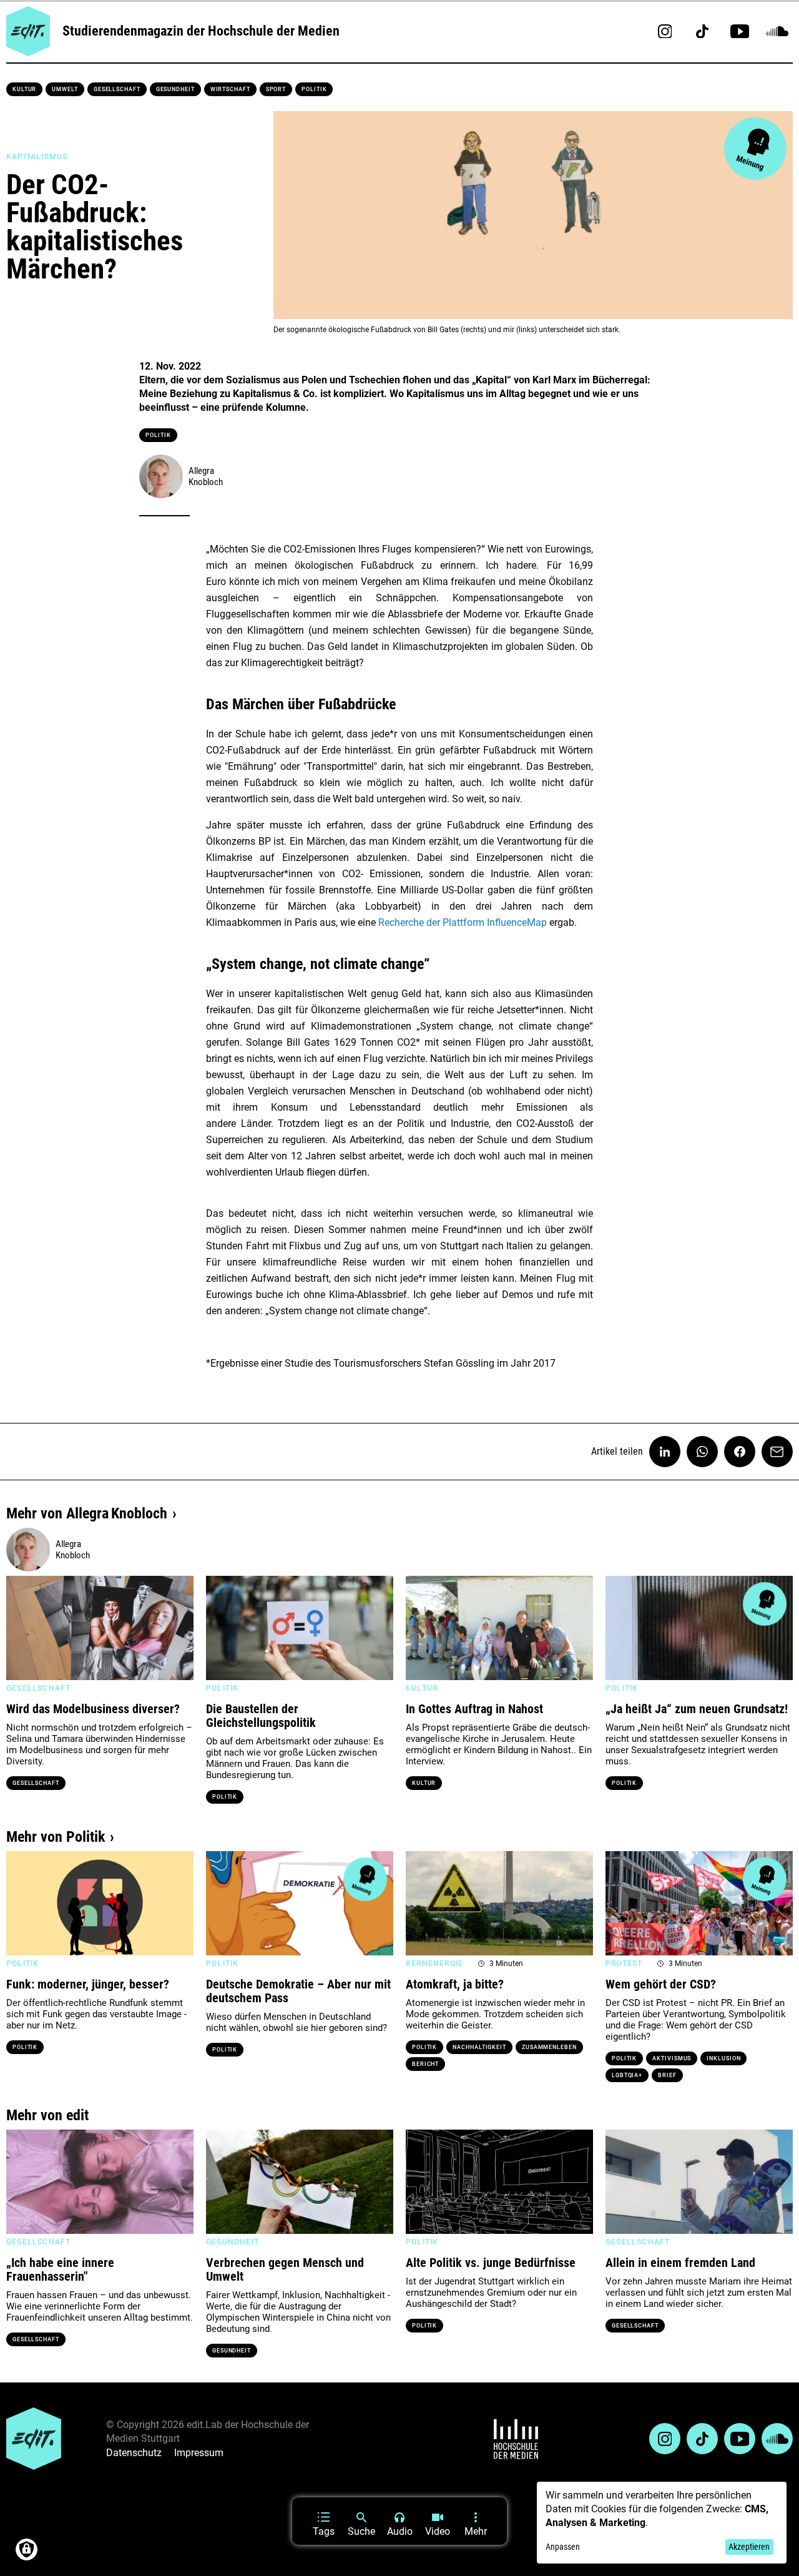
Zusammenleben (549, 2047)
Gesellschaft (117, 89)
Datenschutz (134, 2453)
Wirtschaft (230, 89)
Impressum (199, 2453)
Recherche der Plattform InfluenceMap (463, 922)
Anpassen (563, 2547)
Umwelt (65, 89)
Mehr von (87, 1513)
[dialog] (662, 2523)
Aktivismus (672, 2058)
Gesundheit (175, 89)
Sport (276, 89)
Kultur (24, 89)
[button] (22, 1628)
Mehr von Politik (56, 1837)
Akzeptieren (749, 2547)
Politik (314, 89)
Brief (667, 2075)
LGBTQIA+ (627, 2075)
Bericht (425, 2064)
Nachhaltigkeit (479, 2047)
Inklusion (723, 2058)
